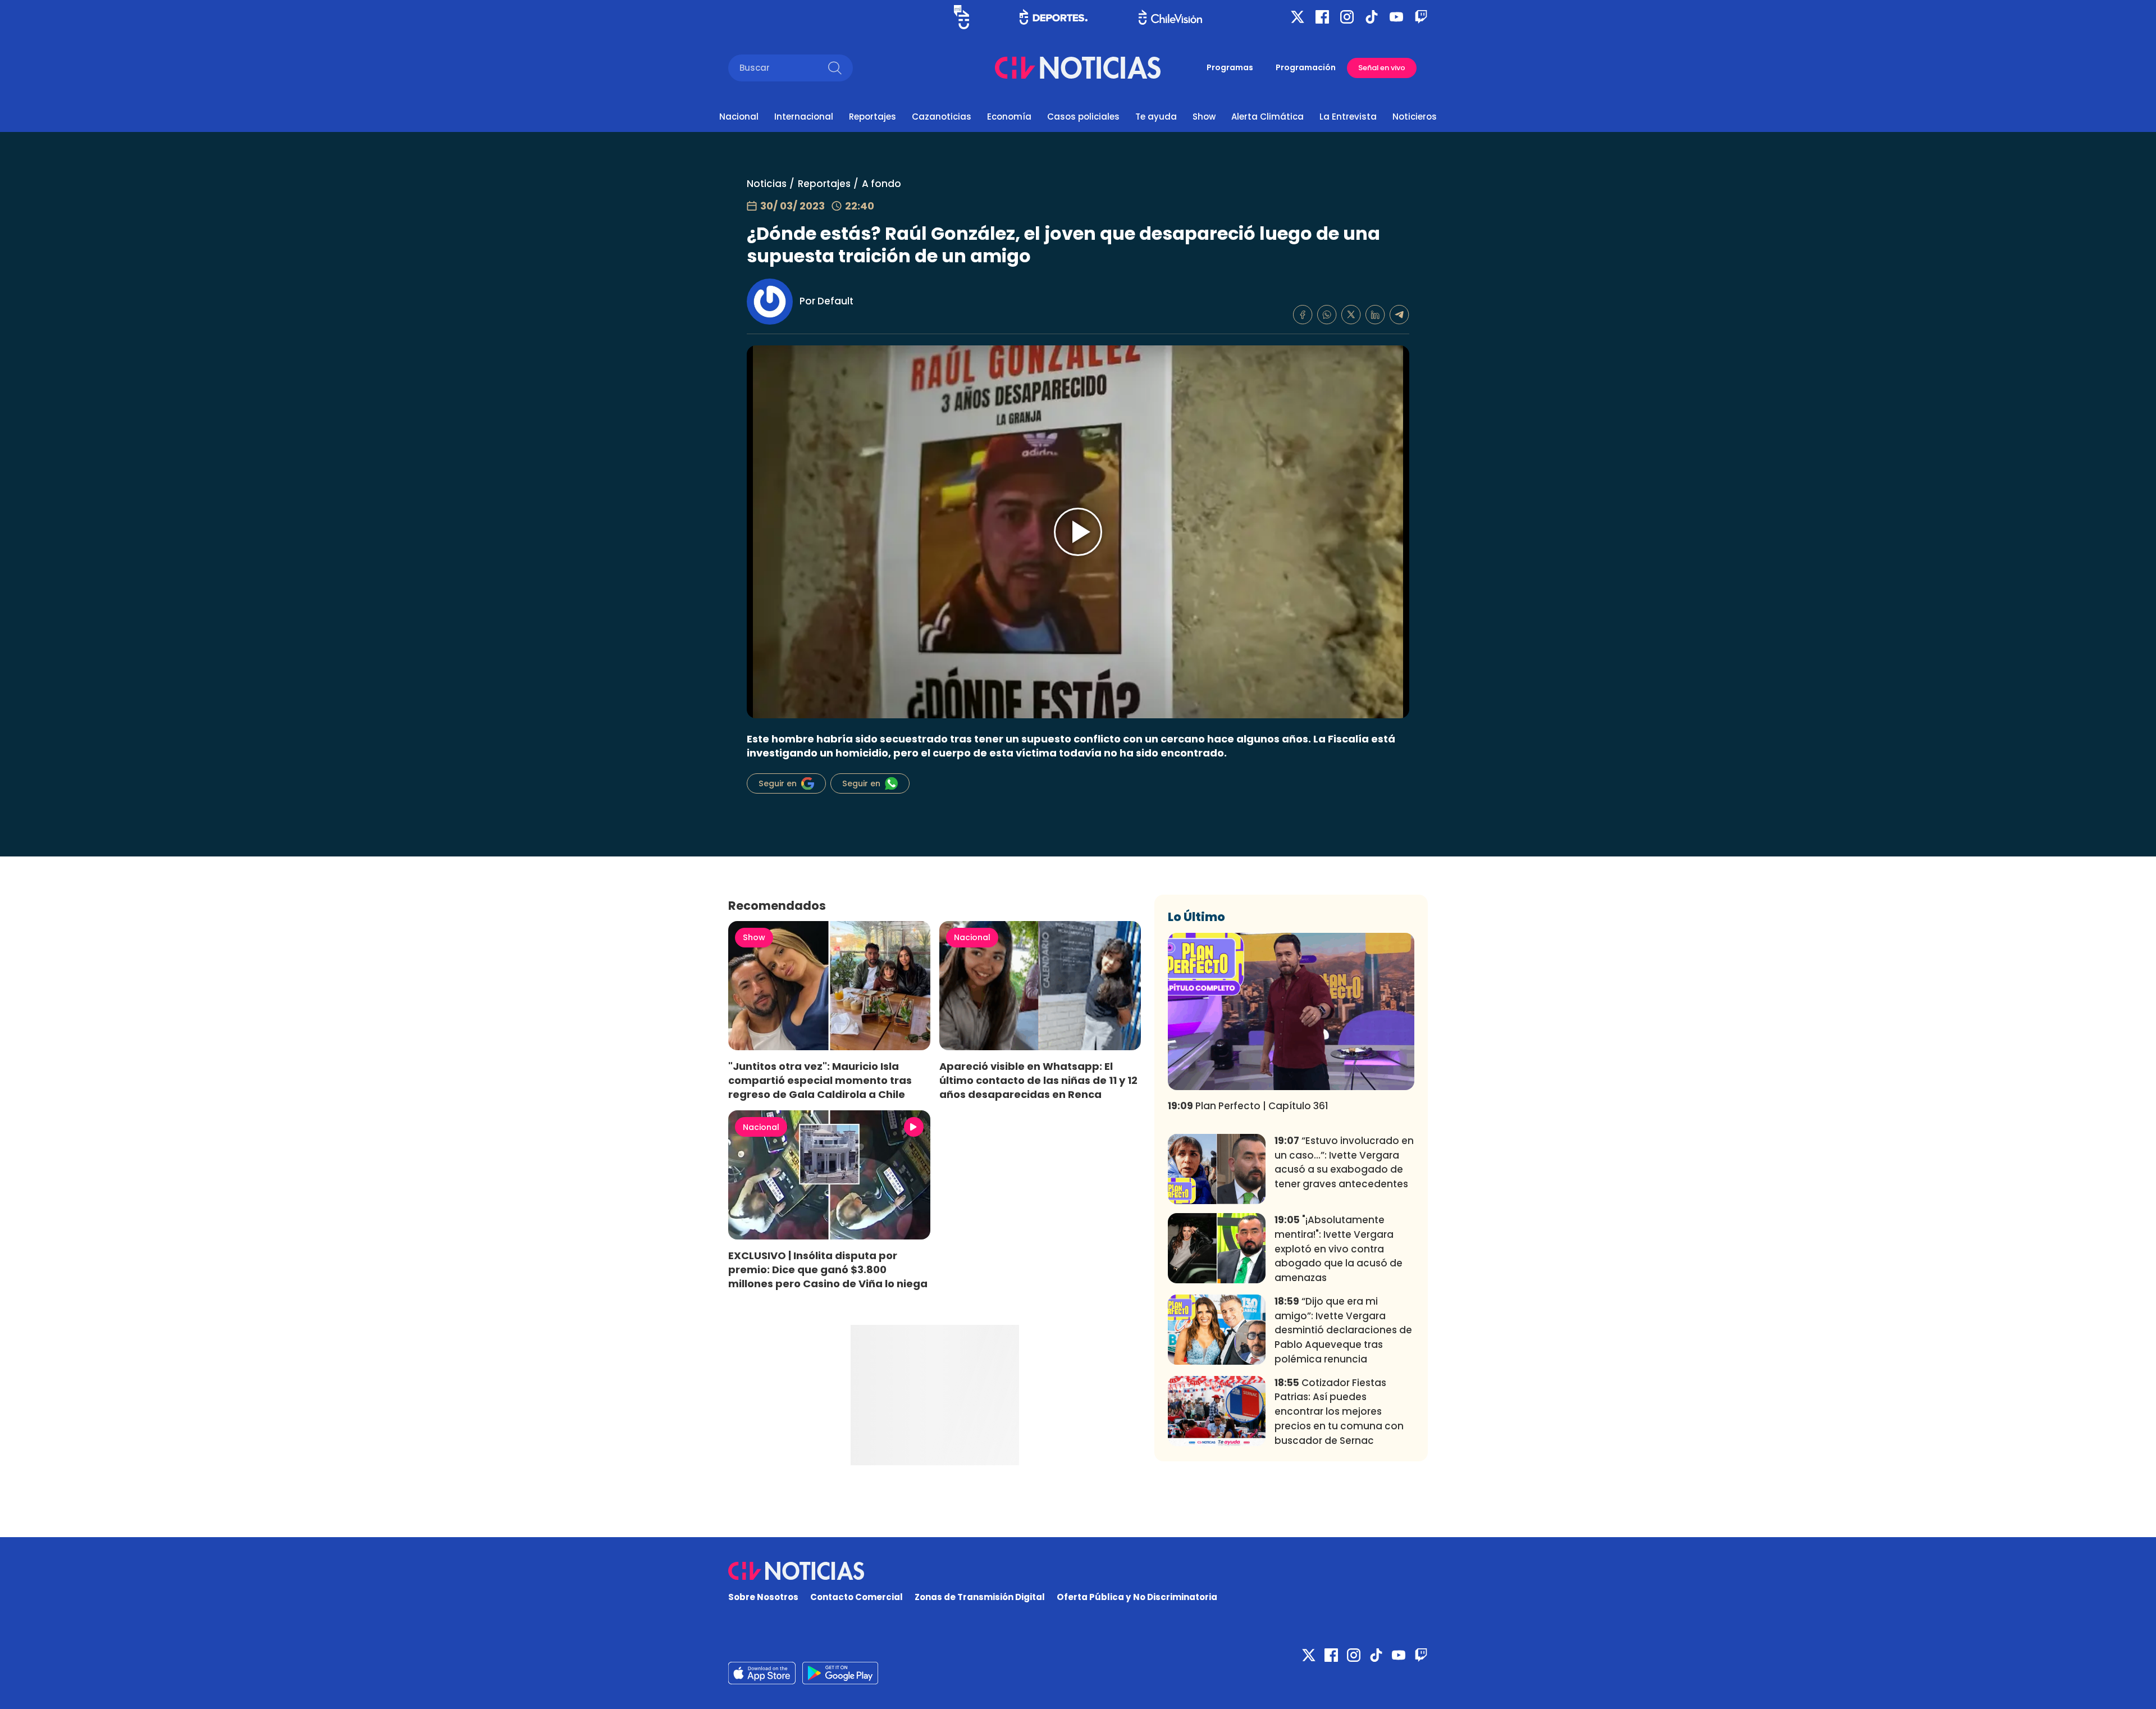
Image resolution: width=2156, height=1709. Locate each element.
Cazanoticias (942, 117)
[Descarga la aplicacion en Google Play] (762, 1673)
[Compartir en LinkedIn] (1375, 315)
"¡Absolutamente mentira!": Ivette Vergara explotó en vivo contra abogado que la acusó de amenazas (1339, 1249)
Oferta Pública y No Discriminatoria (1137, 1597)
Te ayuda (1156, 117)
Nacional (739, 117)
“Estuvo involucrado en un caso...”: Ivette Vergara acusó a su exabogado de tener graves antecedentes (1344, 1162)
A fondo (881, 184)
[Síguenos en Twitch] (1421, 17)
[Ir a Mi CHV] (961, 17)
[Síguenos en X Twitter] (1298, 17)
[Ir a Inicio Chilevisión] (1170, 17)
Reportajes (873, 117)
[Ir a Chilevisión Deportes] (1054, 17)
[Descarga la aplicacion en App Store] (840, 1673)
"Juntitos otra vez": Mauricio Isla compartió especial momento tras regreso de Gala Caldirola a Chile (820, 1080)
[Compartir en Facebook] (1303, 315)
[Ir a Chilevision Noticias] (1078, 1571)
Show (1204, 117)
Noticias (767, 184)
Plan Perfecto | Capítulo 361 (1248, 1106)
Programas (1230, 67)
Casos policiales (1083, 117)
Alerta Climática (1267, 117)
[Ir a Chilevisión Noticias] (1078, 68)
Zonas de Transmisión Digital (980, 1597)
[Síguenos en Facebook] (1322, 17)
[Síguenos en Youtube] (1396, 17)
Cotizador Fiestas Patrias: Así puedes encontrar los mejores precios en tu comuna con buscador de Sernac (1339, 1412)
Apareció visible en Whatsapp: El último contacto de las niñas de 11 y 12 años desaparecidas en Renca (1038, 1080)
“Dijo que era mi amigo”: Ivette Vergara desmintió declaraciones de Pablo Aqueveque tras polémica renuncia (1343, 1330)
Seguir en (778, 783)
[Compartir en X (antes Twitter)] (1351, 315)
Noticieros (1415, 117)
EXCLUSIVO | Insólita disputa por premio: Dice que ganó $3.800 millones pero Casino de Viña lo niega (828, 1270)
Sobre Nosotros (763, 1597)
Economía (1009, 117)
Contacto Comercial (857, 1597)
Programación (1306, 67)
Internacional (804, 117)
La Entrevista (1348, 117)
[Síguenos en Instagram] (1347, 17)
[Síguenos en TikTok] (1372, 17)
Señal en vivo (1382, 68)
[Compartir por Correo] (1399, 315)
